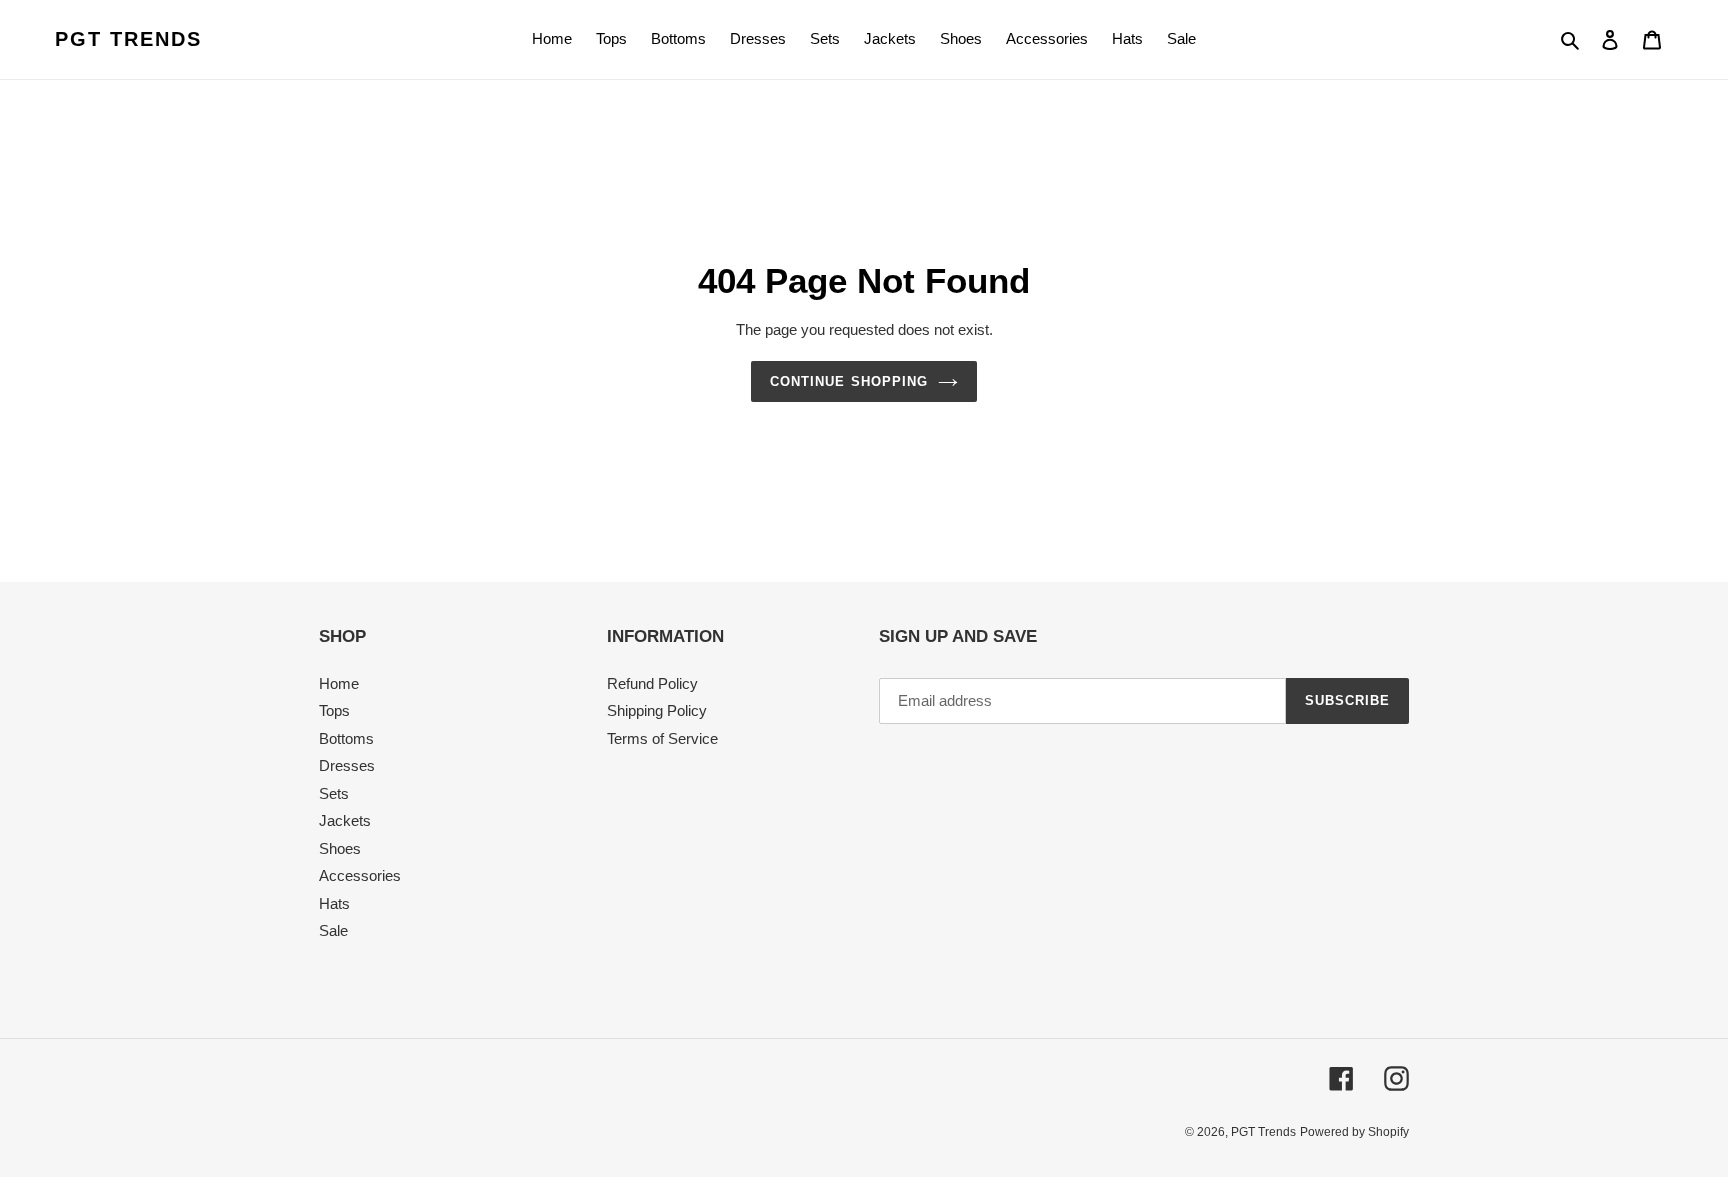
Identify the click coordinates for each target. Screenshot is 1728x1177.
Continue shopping (849, 381)
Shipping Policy (657, 710)
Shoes (340, 848)
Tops (334, 710)
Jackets (345, 820)
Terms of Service (662, 738)
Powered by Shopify (1354, 1132)
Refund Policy (652, 683)
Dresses (347, 765)
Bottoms (346, 738)
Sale (333, 930)
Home (339, 683)
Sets (334, 793)
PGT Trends (128, 39)
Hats (334, 903)
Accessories (360, 875)
